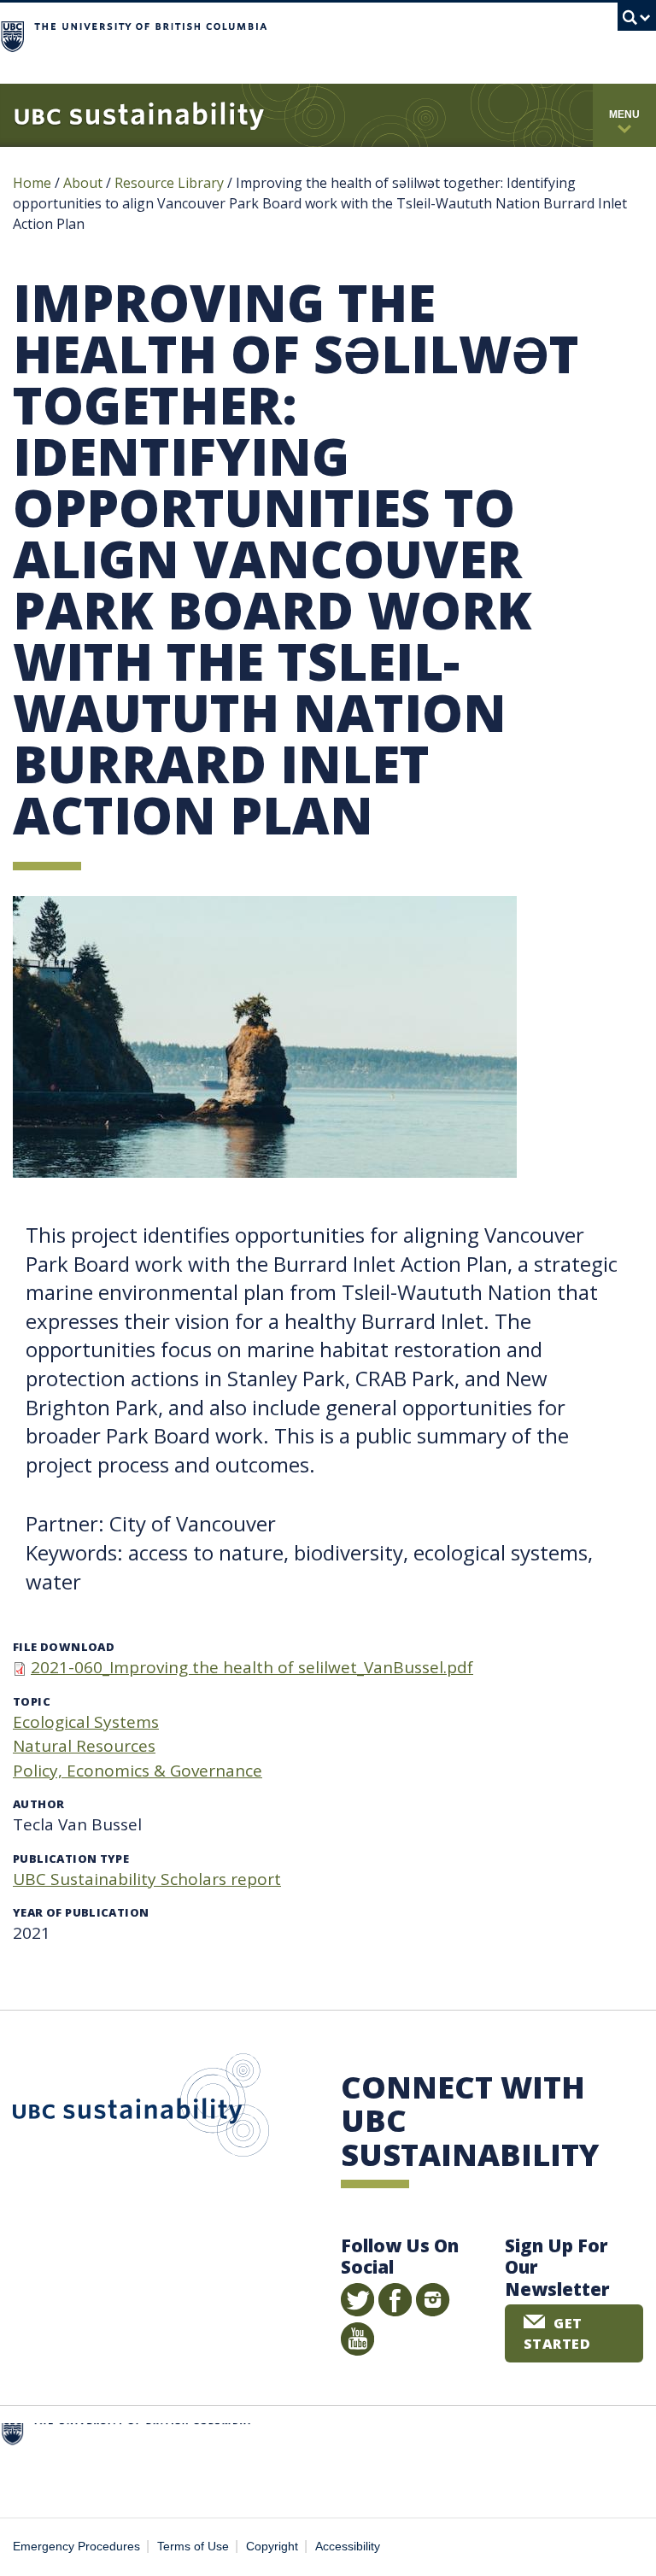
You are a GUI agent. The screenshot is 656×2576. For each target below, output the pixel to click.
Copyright (272, 2547)
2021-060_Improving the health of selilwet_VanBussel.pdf (252, 1667)
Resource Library (171, 183)
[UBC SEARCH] (637, 21)
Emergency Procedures (76, 2547)
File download (64, 1647)
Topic (32, 1701)
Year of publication (81, 1912)
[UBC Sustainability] (139, 115)
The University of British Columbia (398, 35)
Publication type (71, 1859)
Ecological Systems (86, 1722)
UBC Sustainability (141, 2109)
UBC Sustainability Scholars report (147, 1879)
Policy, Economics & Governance (138, 1771)
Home (32, 183)
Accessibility (348, 2547)
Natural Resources (84, 1746)
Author (38, 1804)
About (83, 183)
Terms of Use (193, 2547)
